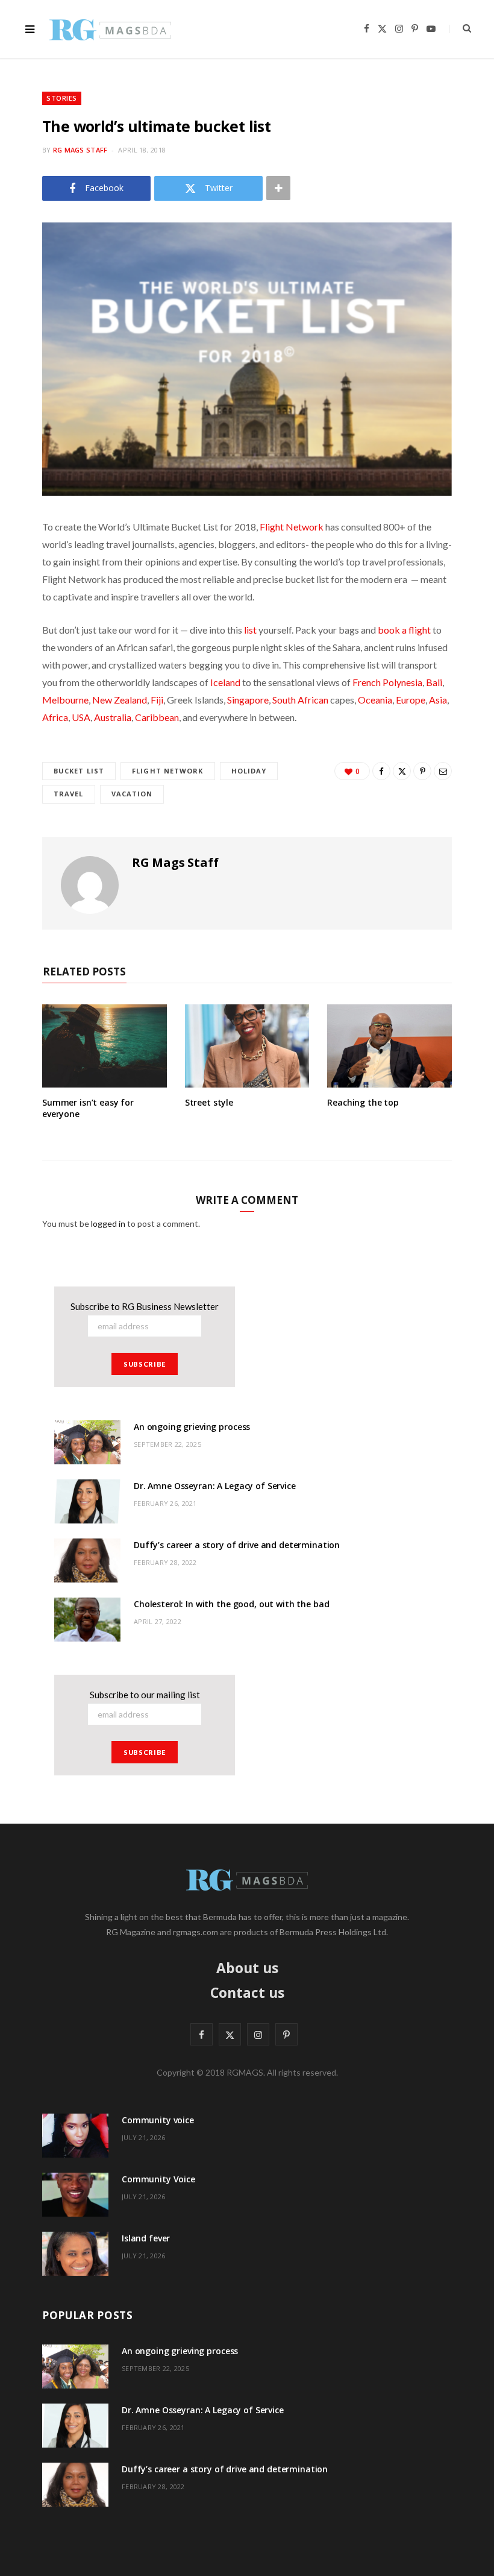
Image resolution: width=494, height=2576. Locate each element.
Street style (209, 1102)
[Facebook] (381, 771)
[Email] (443, 771)
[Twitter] (402, 771)
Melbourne (65, 700)
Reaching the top (363, 1102)
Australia (113, 717)
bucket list (79, 771)
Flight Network (292, 527)
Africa (55, 717)
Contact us (247, 1992)
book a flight (404, 630)
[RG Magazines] (110, 29)
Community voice (158, 2120)
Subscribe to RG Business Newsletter (145, 1306)
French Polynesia (387, 682)
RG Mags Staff (80, 150)
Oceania (375, 700)
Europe (411, 700)
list (250, 630)
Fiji (157, 700)
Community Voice (158, 2179)
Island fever (146, 2238)
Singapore (248, 700)
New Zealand (120, 700)
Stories (62, 98)
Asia (438, 700)
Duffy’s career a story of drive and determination (237, 1545)
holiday (249, 771)
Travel (69, 794)
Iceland (225, 682)
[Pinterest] (422, 771)
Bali (434, 682)
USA (81, 717)
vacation (132, 794)
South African (300, 700)
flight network (167, 771)
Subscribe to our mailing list (145, 1695)
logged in (108, 1223)
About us (247, 1968)
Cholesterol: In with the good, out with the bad (231, 1604)
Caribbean (157, 717)
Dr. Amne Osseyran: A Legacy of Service (215, 1486)
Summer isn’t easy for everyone (88, 1108)
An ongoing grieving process (192, 1427)
